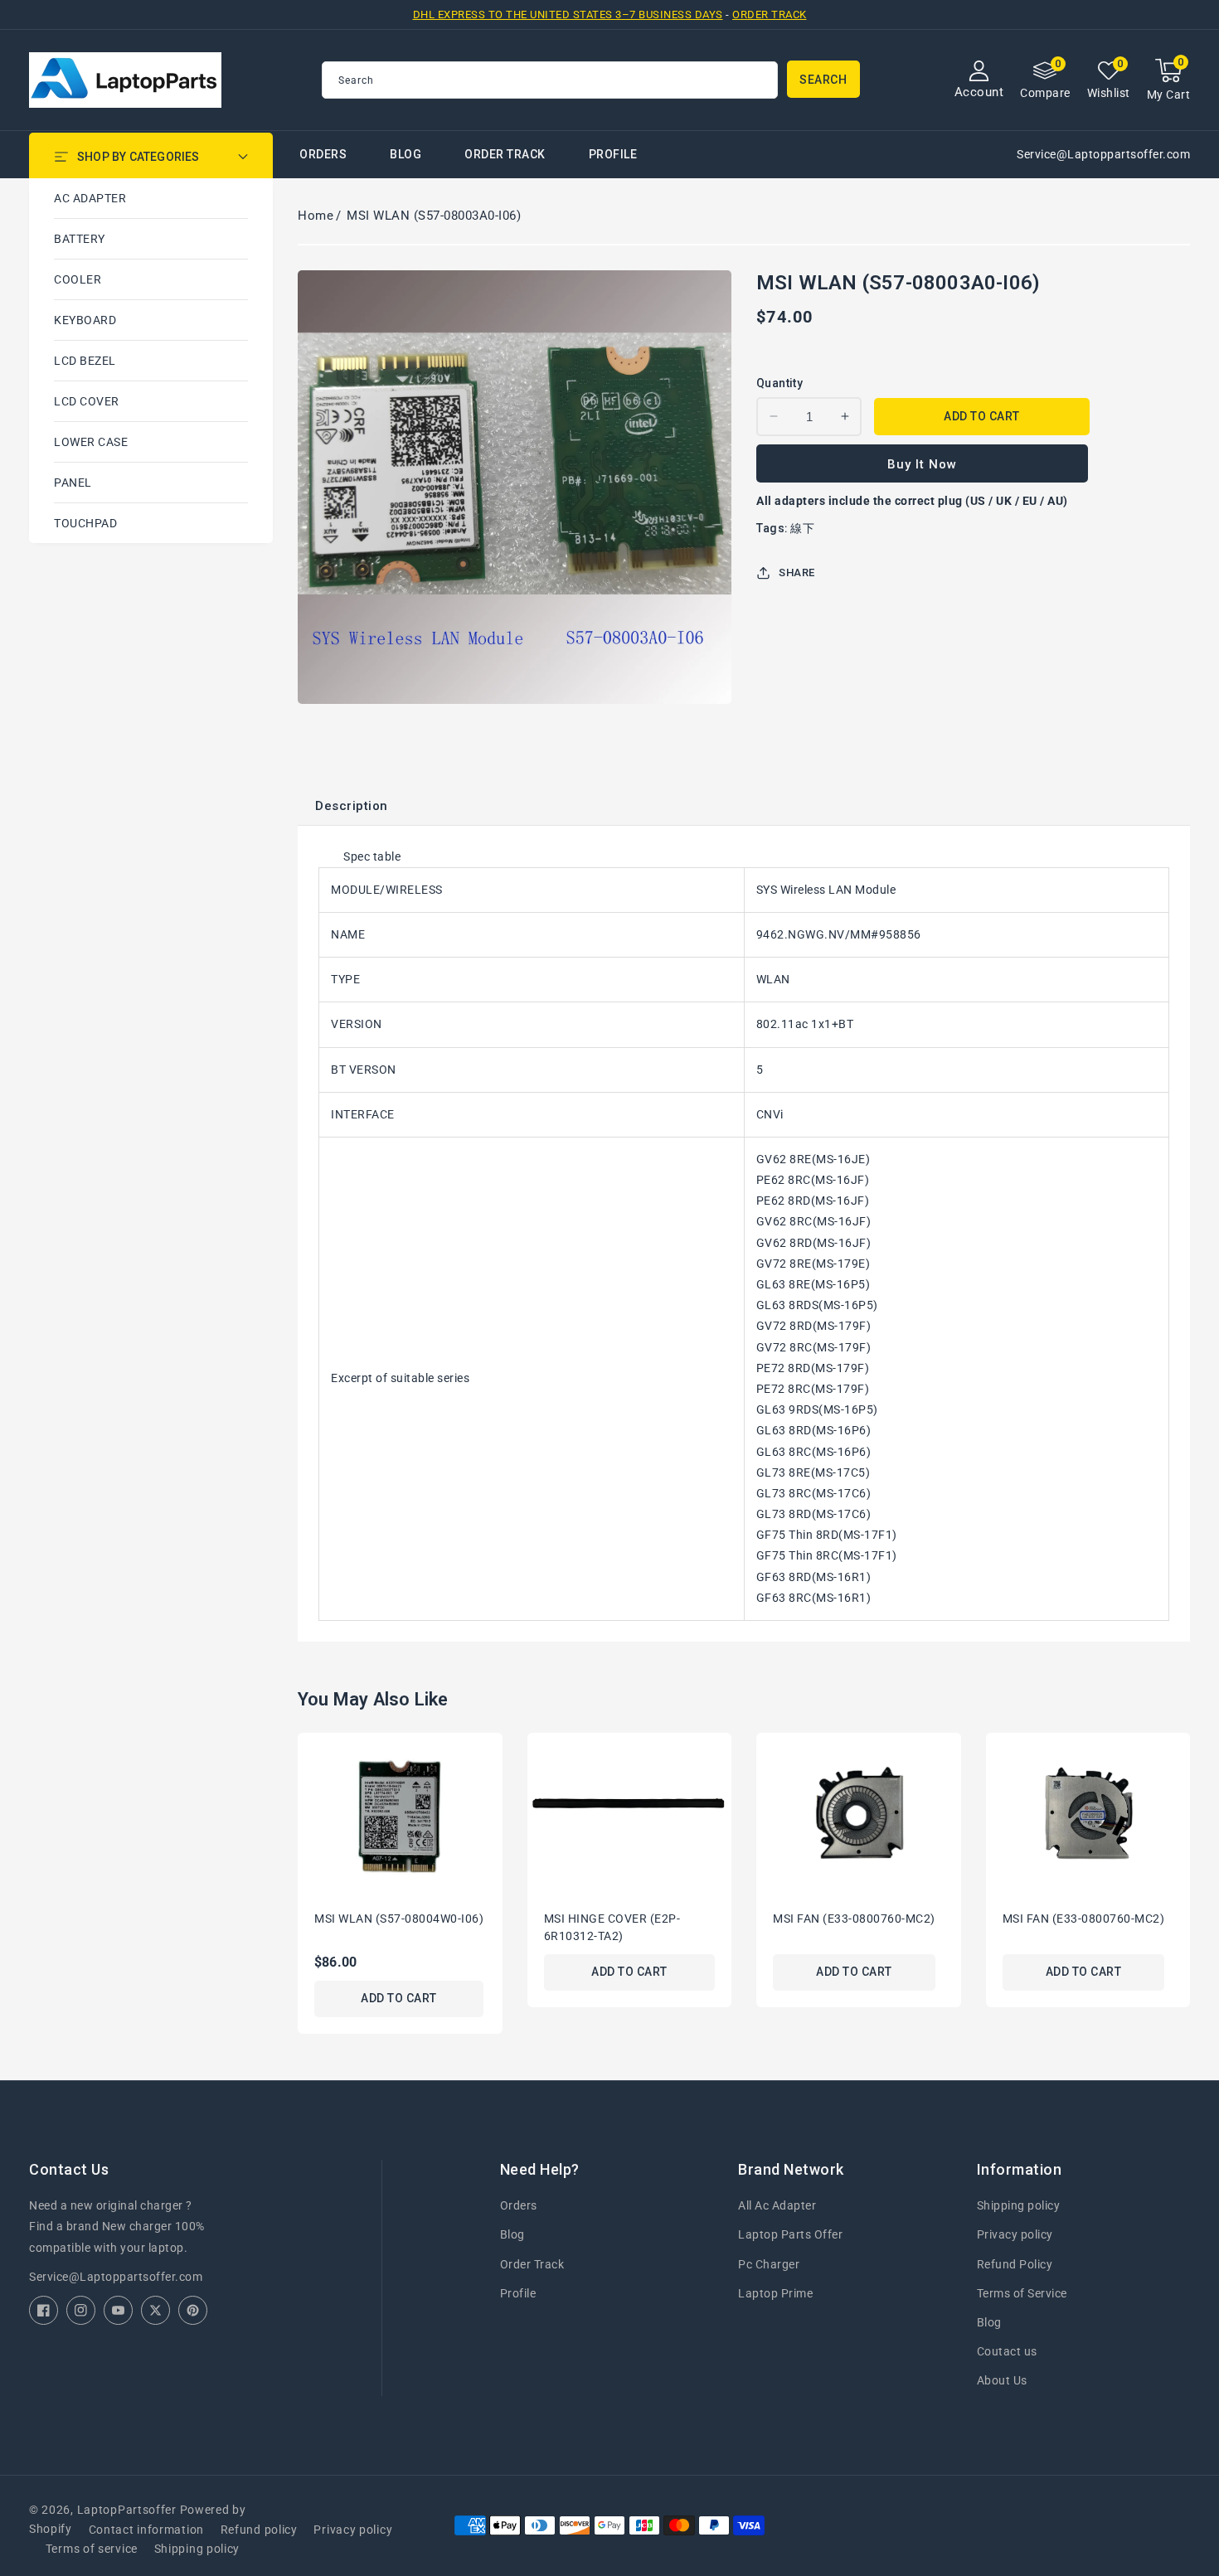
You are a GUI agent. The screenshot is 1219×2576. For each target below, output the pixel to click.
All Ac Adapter (777, 2205)
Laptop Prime (775, 2293)
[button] (1169, 80)
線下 (802, 528)
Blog (512, 2234)
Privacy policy (1015, 2234)
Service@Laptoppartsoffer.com (116, 2277)
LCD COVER (87, 401)
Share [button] (797, 572)
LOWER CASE (91, 442)
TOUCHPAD (85, 523)
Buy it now (922, 464)
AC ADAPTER (90, 198)
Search (823, 80)
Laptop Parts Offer (790, 2234)
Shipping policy (1019, 2205)
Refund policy (259, 2530)
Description (352, 806)
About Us (1002, 2380)
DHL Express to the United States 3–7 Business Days (568, 15)
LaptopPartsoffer (127, 2510)
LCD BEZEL (85, 361)
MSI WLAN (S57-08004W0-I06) (399, 1919)
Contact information (146, 2530)
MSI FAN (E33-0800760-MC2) (854, 1919)
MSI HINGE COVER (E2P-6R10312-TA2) (612, 1927)
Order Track (770, 15)
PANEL (73, 483)
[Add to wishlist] (496, 1756)
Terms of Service (1022, 2293)
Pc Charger (769, 2264)
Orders (519, 2205)
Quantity (779, 383)
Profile (518, 2293)
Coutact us (1007, 2351)
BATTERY (80, 239)
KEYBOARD (85, 320)
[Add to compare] (496, 1790)
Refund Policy (1015, 2264)
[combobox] (550, 80)
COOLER (78, 279)
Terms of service (92, 2549)
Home (316, 216)
